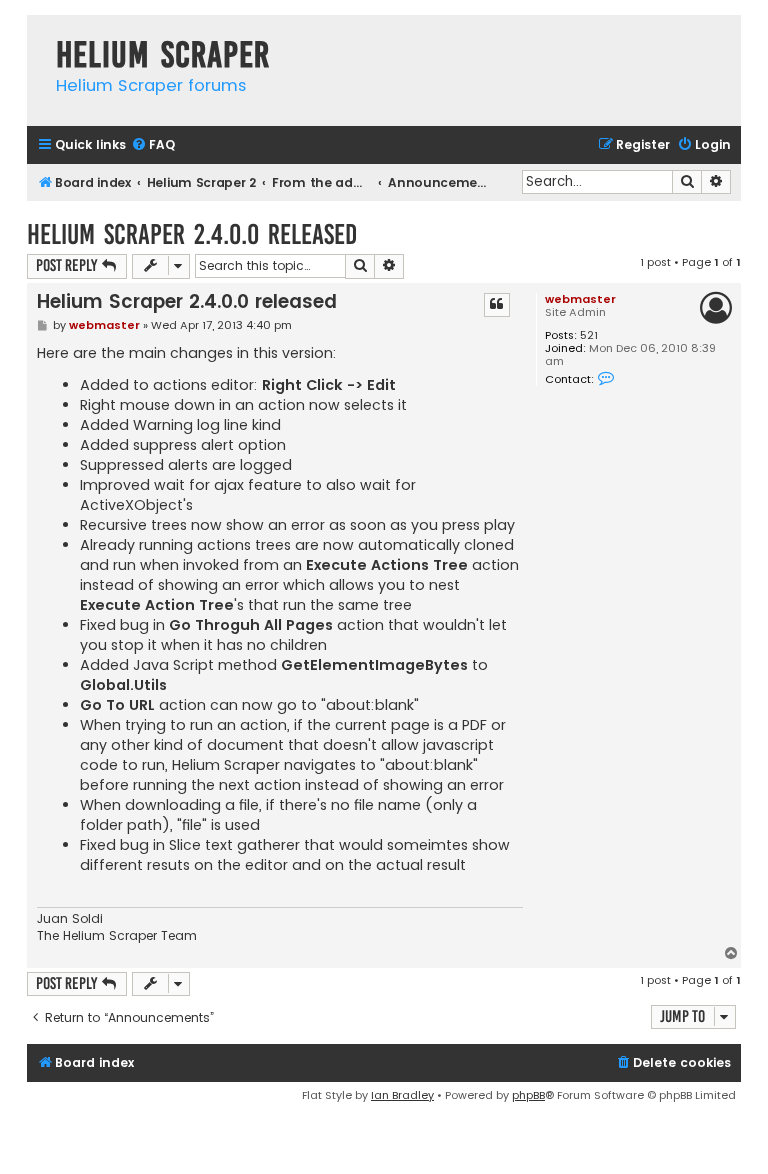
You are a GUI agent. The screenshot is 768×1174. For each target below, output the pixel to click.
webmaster (580, 299)
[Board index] (36, 34)
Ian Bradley (402, 1095)
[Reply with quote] (497, 305)
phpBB (528, 1095)
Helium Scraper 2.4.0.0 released (192, 234)
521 (589, 335)
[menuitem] (153, 145)
